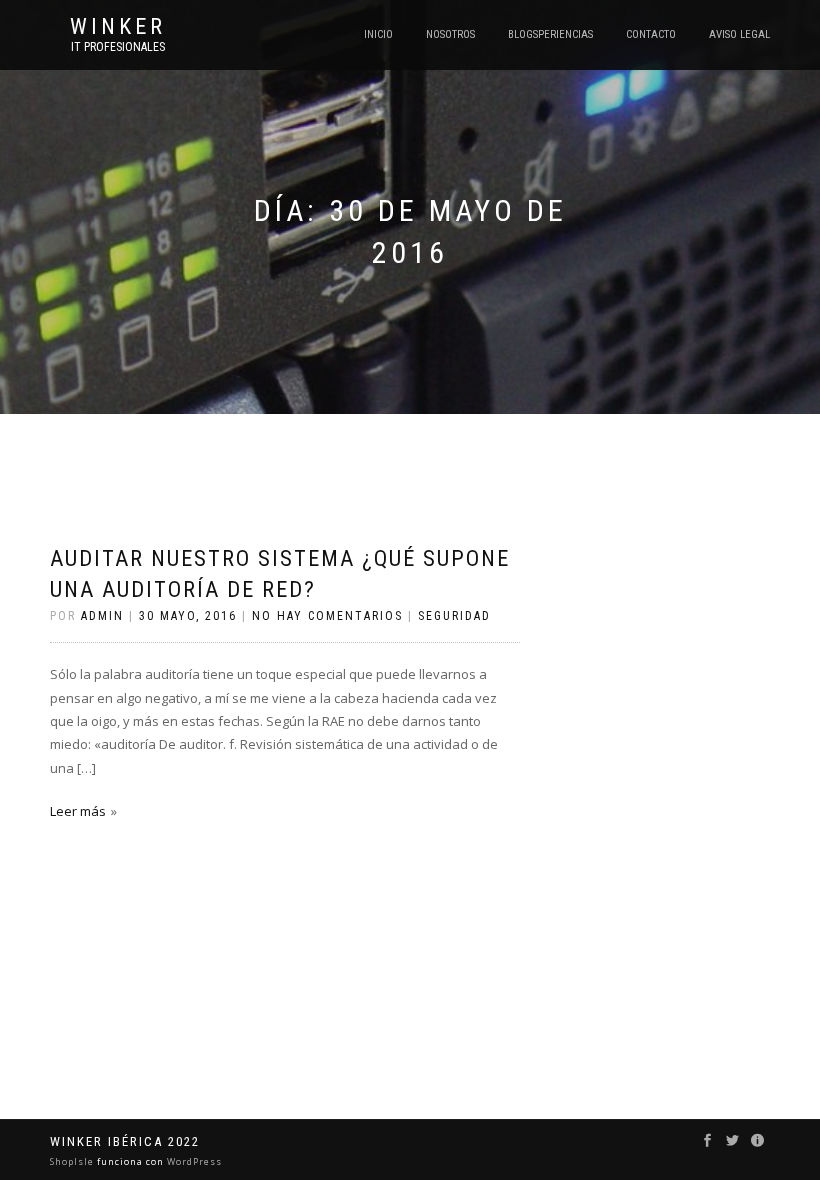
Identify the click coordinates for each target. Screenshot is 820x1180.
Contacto (651, 34)
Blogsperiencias (550, 34)
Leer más (78, 811)
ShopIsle (73, 1161)
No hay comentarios (327, 616)
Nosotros (450, 34)
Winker (118, 27)
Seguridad (454, 616)
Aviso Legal (739, 34)
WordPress (193, 1161)
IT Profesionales (118, 47)
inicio (378, 34)
